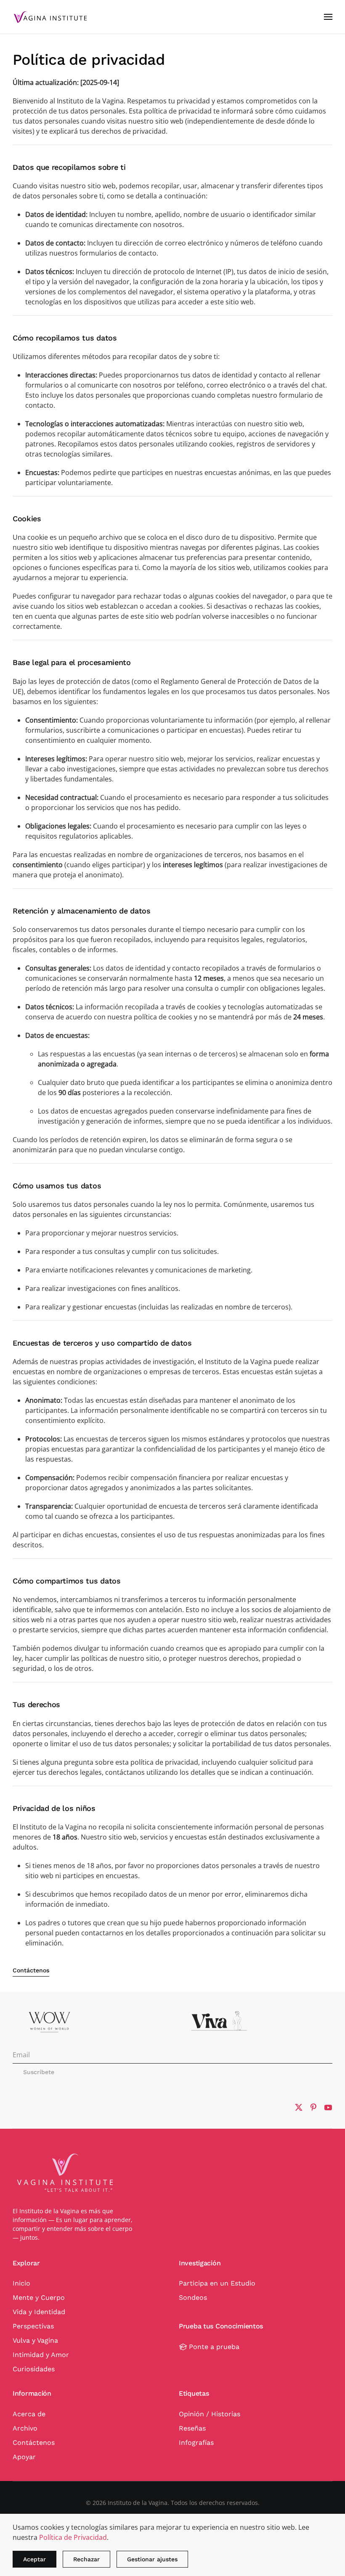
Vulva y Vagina (35, 2340)
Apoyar (24, 2457)
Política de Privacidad (73, 2537)
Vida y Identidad (39, 2312)
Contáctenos (31, 1970)
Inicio (21, 2283)
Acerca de (29, 2414)
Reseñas (192, 2428)
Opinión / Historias (210, 2414)
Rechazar (86, 2559)
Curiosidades (34, 2369)
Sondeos (193, 2298)
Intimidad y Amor (41, 2355)
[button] (328, 17)
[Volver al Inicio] (50, 17)
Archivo (25, 2428)
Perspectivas (33, 2326)
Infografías (196, 2443)
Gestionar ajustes (152, 2559)
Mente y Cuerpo (39, 2298)
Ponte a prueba (214, 2347)
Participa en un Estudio (217, 2283)
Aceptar (34, 2559)
